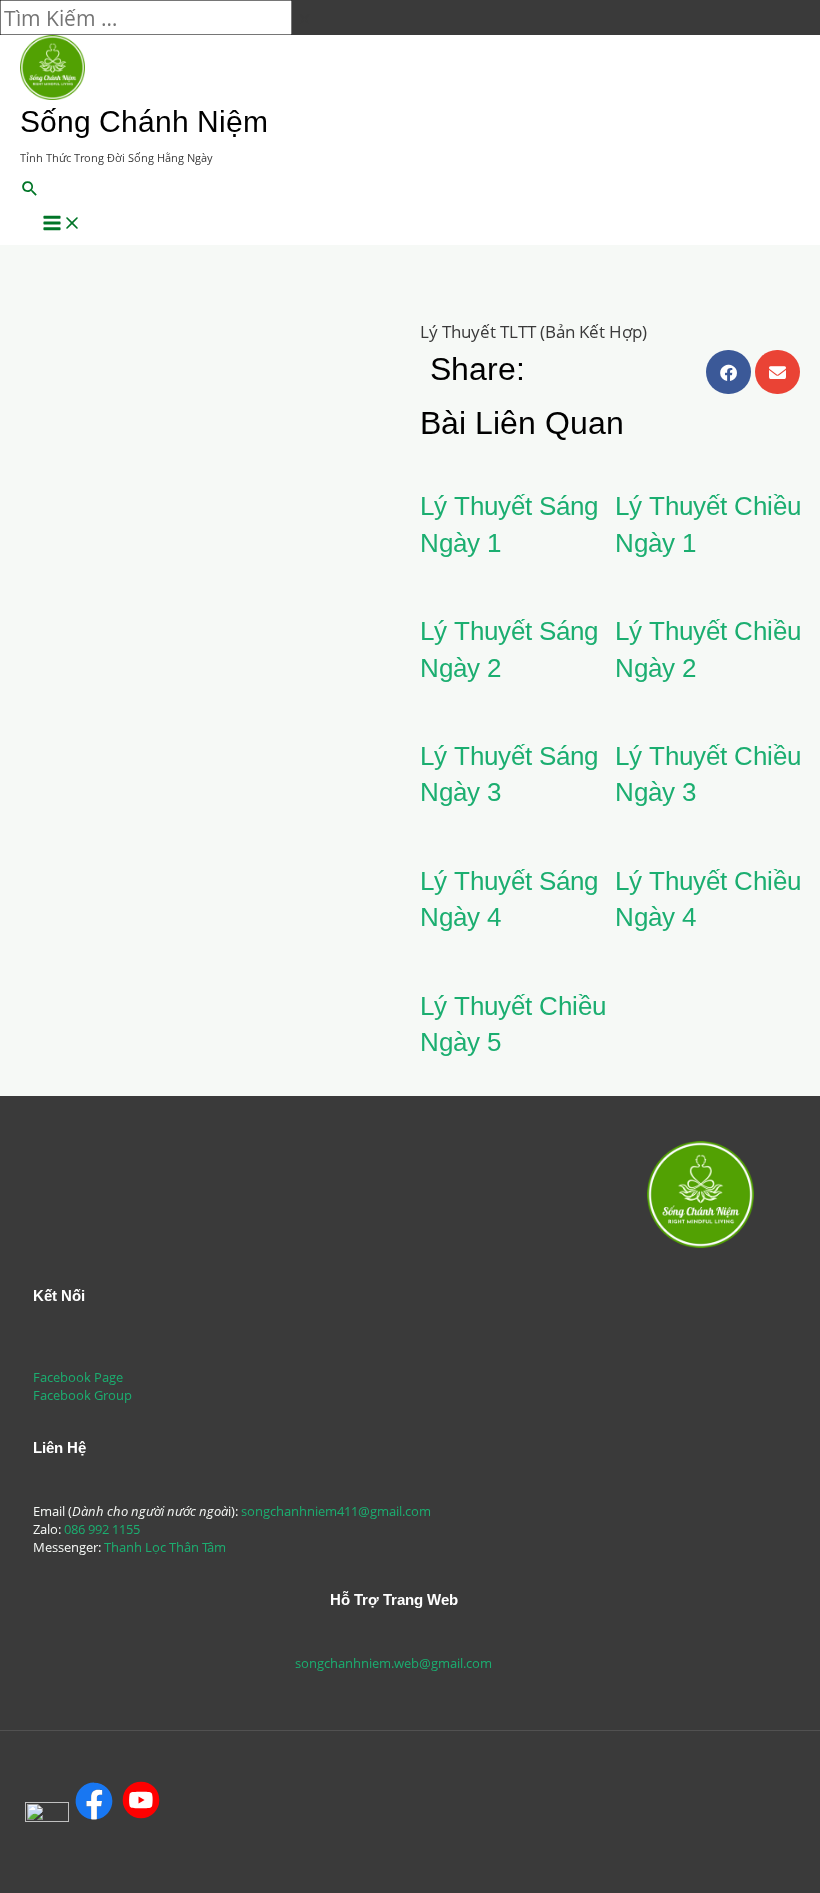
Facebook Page (78, 1377)
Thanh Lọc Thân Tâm (165, 1547)
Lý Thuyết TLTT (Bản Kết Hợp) (533, 331)
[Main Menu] (62, 224)
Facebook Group (82, 1395)
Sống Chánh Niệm (144, 121)
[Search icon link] (30, 189)
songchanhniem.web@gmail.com (393, 1663)
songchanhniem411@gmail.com (336, 1511)
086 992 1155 (102, 1529)
